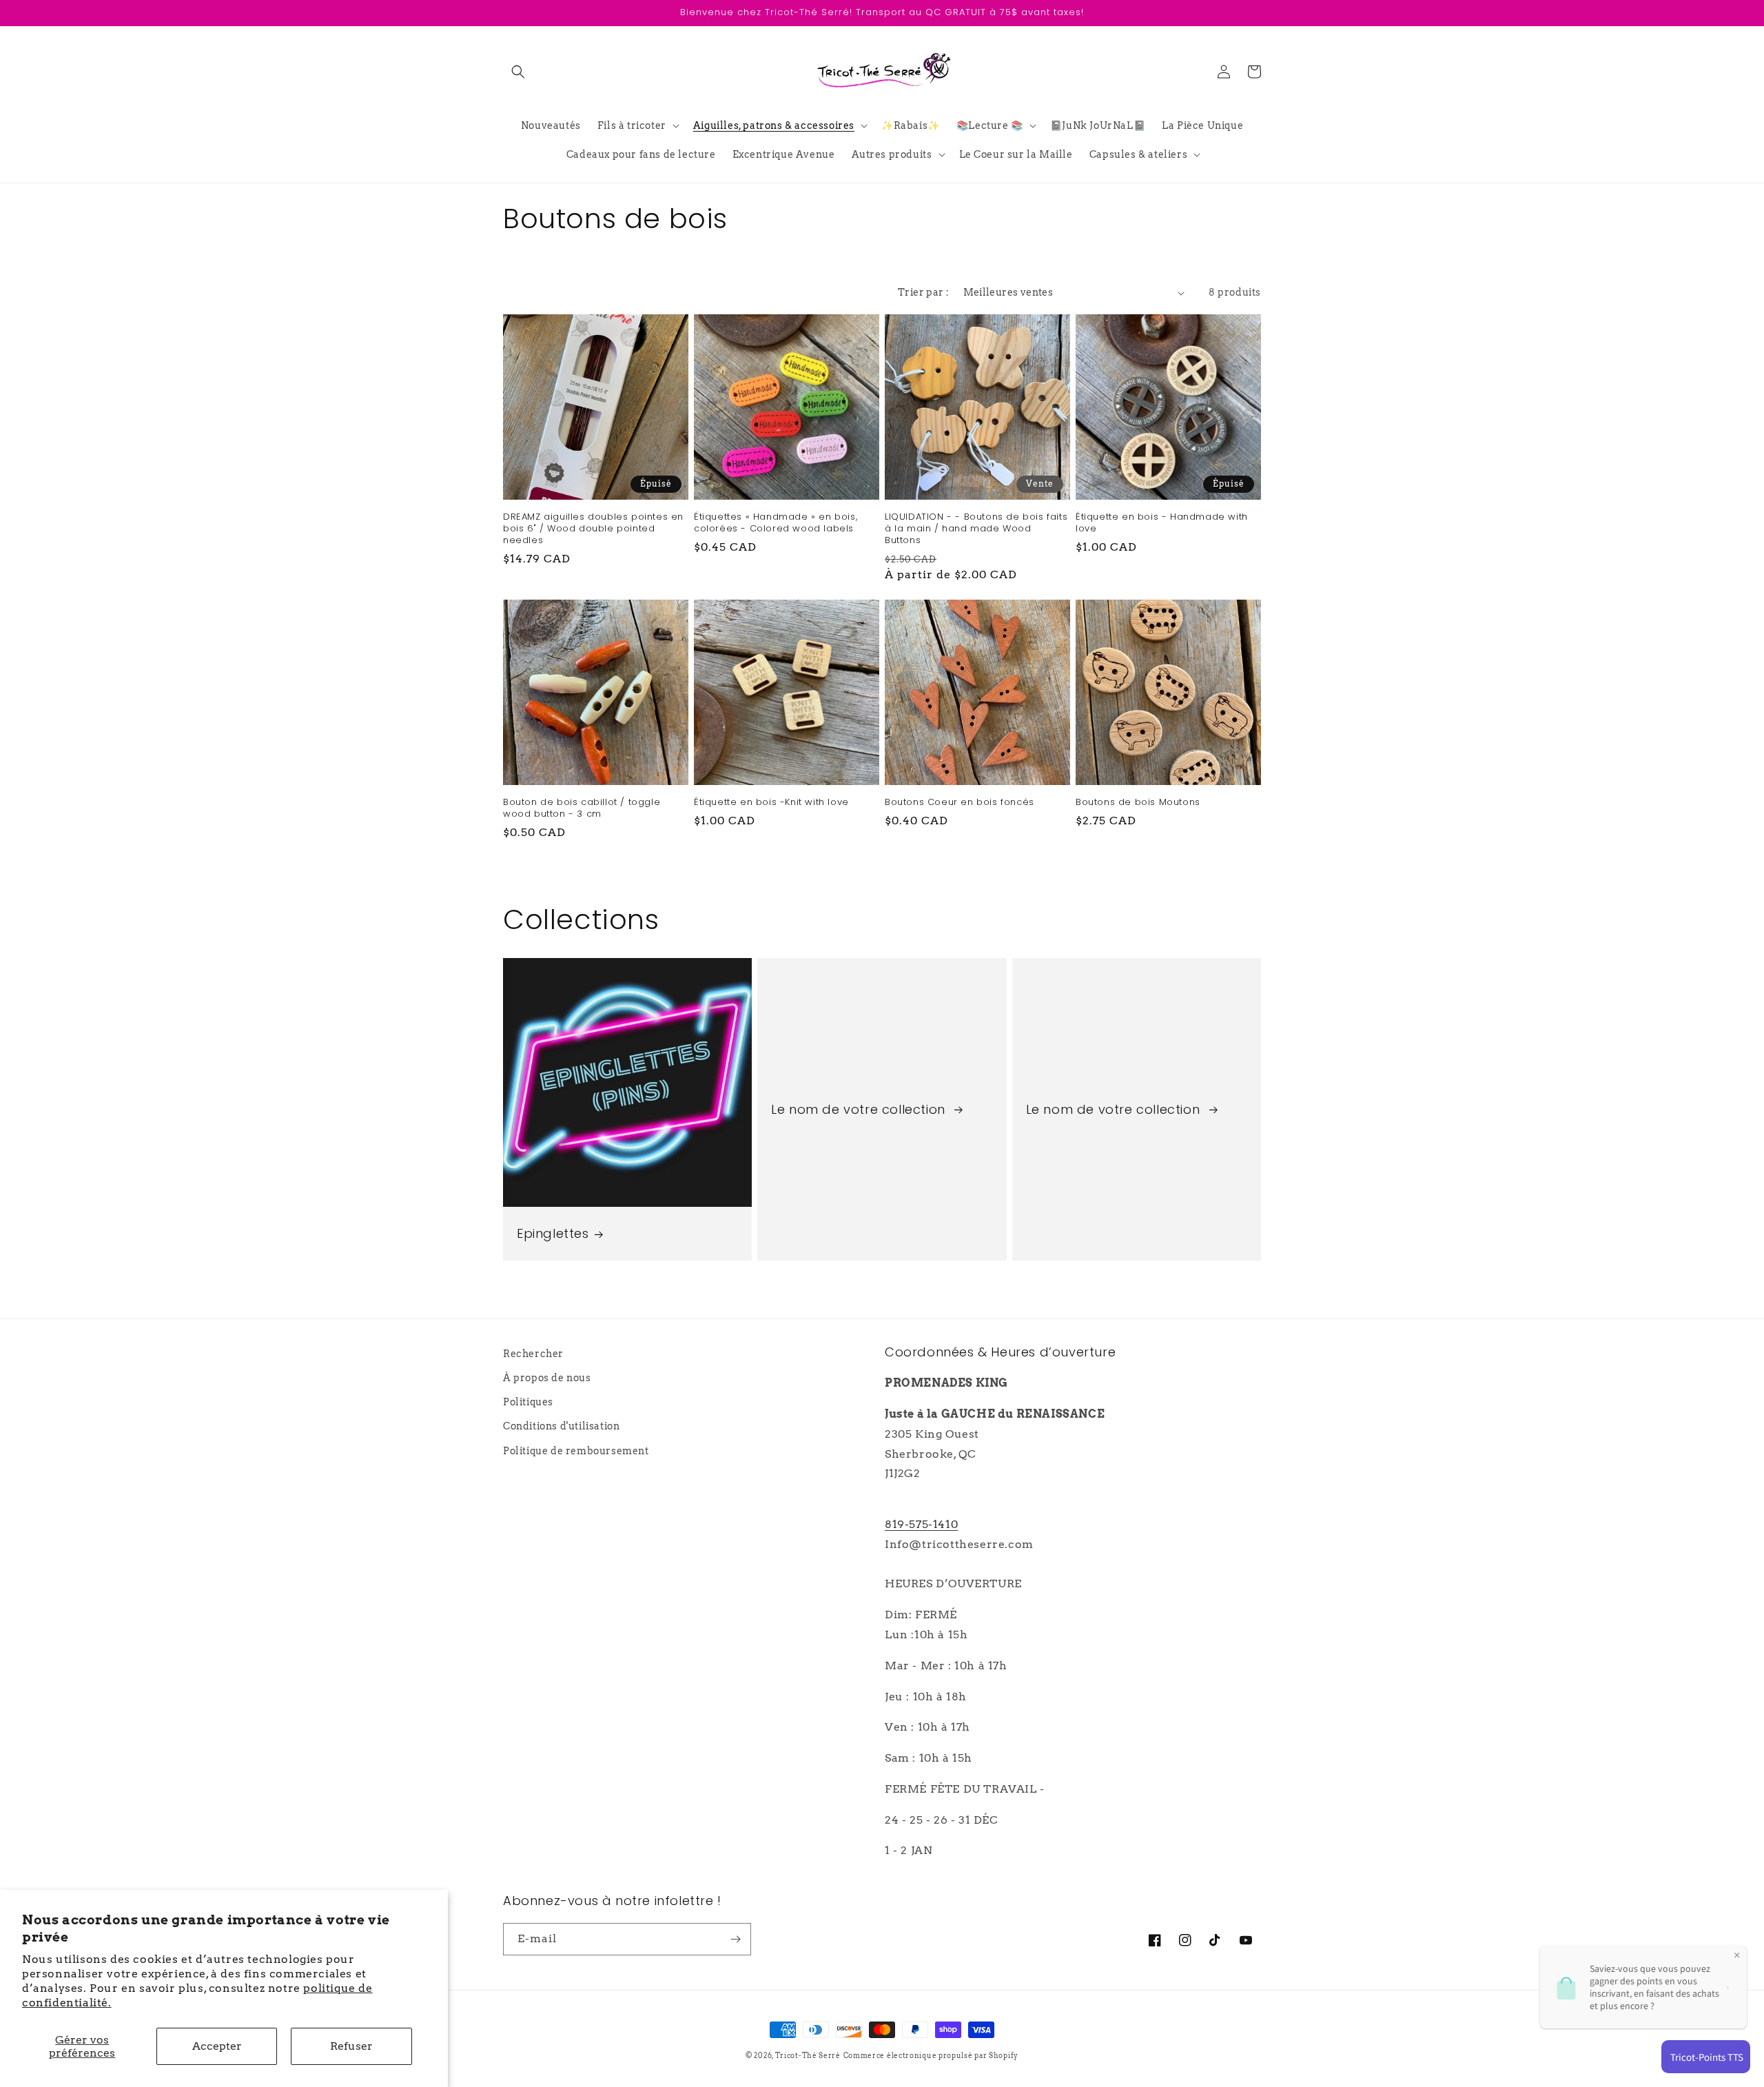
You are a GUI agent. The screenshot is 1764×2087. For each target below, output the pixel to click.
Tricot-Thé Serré (808, 2055)
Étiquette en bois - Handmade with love (1162, 523)
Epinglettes (553, 1233)
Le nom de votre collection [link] (860, 1109)
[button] (518, 72)
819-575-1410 (921, 1524)
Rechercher (533, 1354)
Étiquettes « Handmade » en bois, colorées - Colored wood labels (776, 523)
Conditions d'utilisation (561, 1426)
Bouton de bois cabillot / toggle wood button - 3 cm (582, 808)
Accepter (217, 2046)
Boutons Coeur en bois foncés (960, 803)
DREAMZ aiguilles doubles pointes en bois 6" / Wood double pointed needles (593, 529)
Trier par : (923, 292)
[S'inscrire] (735, 1939)
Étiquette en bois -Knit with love (771, 803)
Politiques (528, 1402)
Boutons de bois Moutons (1138, 803)
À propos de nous (547, 1378)
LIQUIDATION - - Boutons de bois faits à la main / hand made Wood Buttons (976, 529)
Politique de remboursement (576, 1451)
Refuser (351, 2046)
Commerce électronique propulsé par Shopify (931, 2055)
